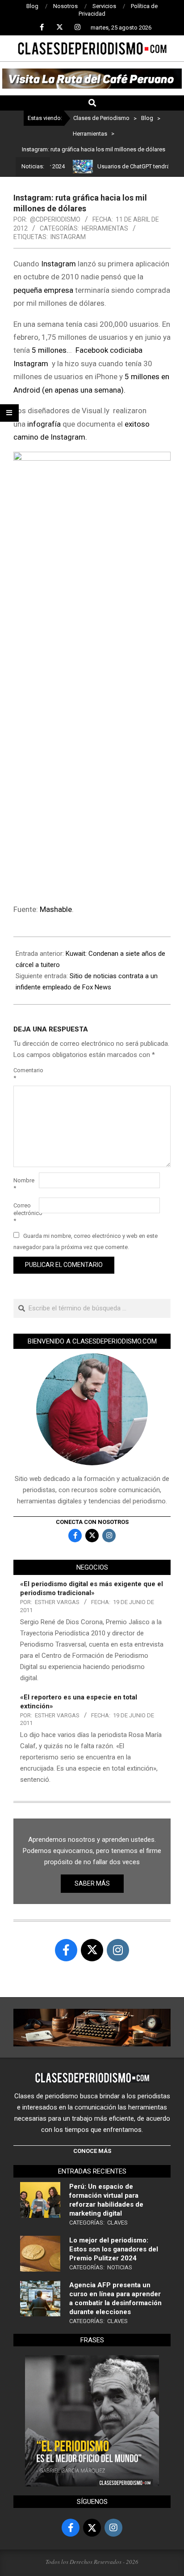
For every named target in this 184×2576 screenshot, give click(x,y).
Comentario (25, 1074)
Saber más (92, 1883)
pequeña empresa (43, 290)
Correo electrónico (25, 1213)
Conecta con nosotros (92, 1522)
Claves (117, 2223)
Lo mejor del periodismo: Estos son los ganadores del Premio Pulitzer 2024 (114, 2249)
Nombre (24, 1184)
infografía (44, 424)
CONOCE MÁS (92, 2151)
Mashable (56, 909)
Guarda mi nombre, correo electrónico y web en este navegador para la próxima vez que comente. (86, 1241)
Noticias (120, 2267)
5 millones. (50, 350)
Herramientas (105, 228)
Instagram (68, 237)
